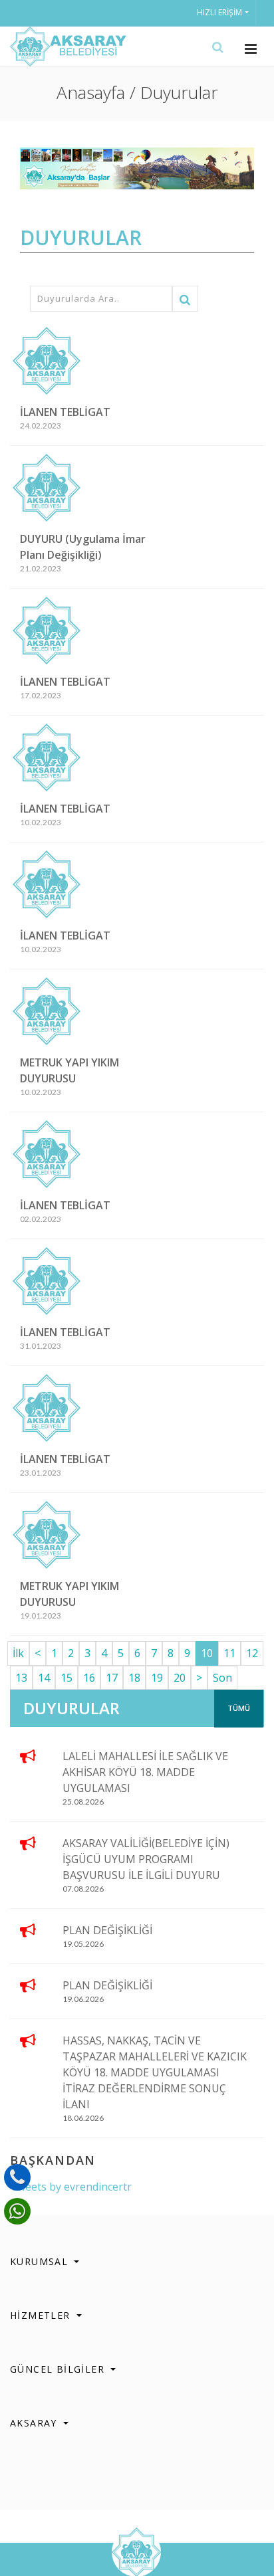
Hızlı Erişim (219, 12)
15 (67, 1678)
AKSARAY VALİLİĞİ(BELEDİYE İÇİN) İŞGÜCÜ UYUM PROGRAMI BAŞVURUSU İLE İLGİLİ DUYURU (146, 1859)
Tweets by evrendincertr (71, 2187)
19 (157, 1678)
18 (134, 1678)
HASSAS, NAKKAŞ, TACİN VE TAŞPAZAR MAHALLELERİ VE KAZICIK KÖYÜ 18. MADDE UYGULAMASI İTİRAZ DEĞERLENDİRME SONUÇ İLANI (155, 2072)
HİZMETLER (42, 2315)
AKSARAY (35, 2423)
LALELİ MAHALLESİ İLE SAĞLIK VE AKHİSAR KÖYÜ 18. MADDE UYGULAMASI (145, 1772)
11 (229, 1653)
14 (44, 1678)
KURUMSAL (41, 2261)
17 (112, 1678)
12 (252, 1653)
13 (21, 1678)
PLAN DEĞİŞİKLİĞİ (107, 1930)
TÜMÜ (239, 1708)
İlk (18, 1653)
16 (89, 1678)
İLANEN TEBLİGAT (65, 412)
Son (222, 1678)
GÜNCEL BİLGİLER (59, 2369)
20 (180, 1678)
